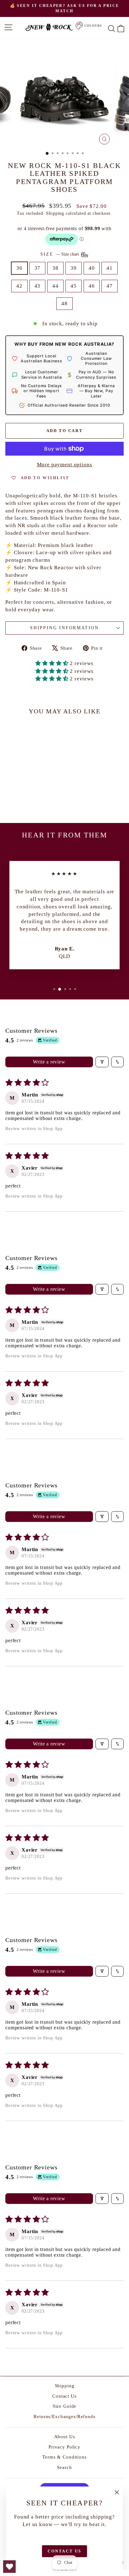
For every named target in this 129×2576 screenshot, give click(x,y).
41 (110, 268)
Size (60, 254)
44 (55, 286)
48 (64, 303)
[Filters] (102, 1062)
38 (55, 268)
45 (74, 286)
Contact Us (64, 2396)
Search (64, 2467)
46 (92, 286)
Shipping (55, 213)
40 (92, 268)
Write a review (49, 1062)
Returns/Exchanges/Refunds (64, 2416)
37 (38, 268)
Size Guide (65, 2406)
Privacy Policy (64, 2447)
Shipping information (64, 628)
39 (74, 268)
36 (19, 268)
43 (38, 286)
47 (110, 286)
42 (19, 286)
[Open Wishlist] (9, 2567)
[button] (53, 663)
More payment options (65, 465)
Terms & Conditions (64, 2457)
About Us (65, 2437)
